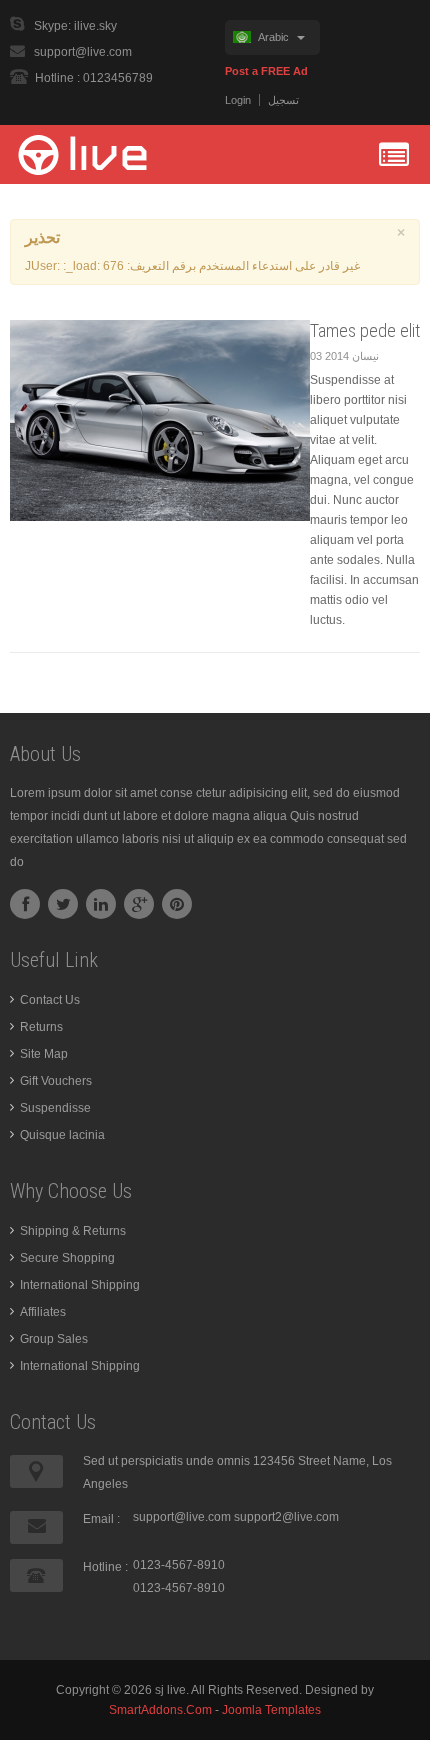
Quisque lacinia (62, 1135)
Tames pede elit (365, 330)
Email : (101, 1519)
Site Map (44, 1054)
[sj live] (100, 154)
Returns (41, 1027)
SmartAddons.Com (160, 1710)
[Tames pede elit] (160, 420)
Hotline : (105, 1567)
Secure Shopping (67, 1258)
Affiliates (43, 1312)
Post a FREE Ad (266, 71)
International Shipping (80, 1285)
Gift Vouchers (56, 1081)
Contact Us (50, 1000)
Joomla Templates (271, 1710)
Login (238, 100)
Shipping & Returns (73, 1231)
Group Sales (54, 1339)
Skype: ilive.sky (75, 26)
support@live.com (83, 52)
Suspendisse (55, 1108)
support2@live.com (286, 1517)
